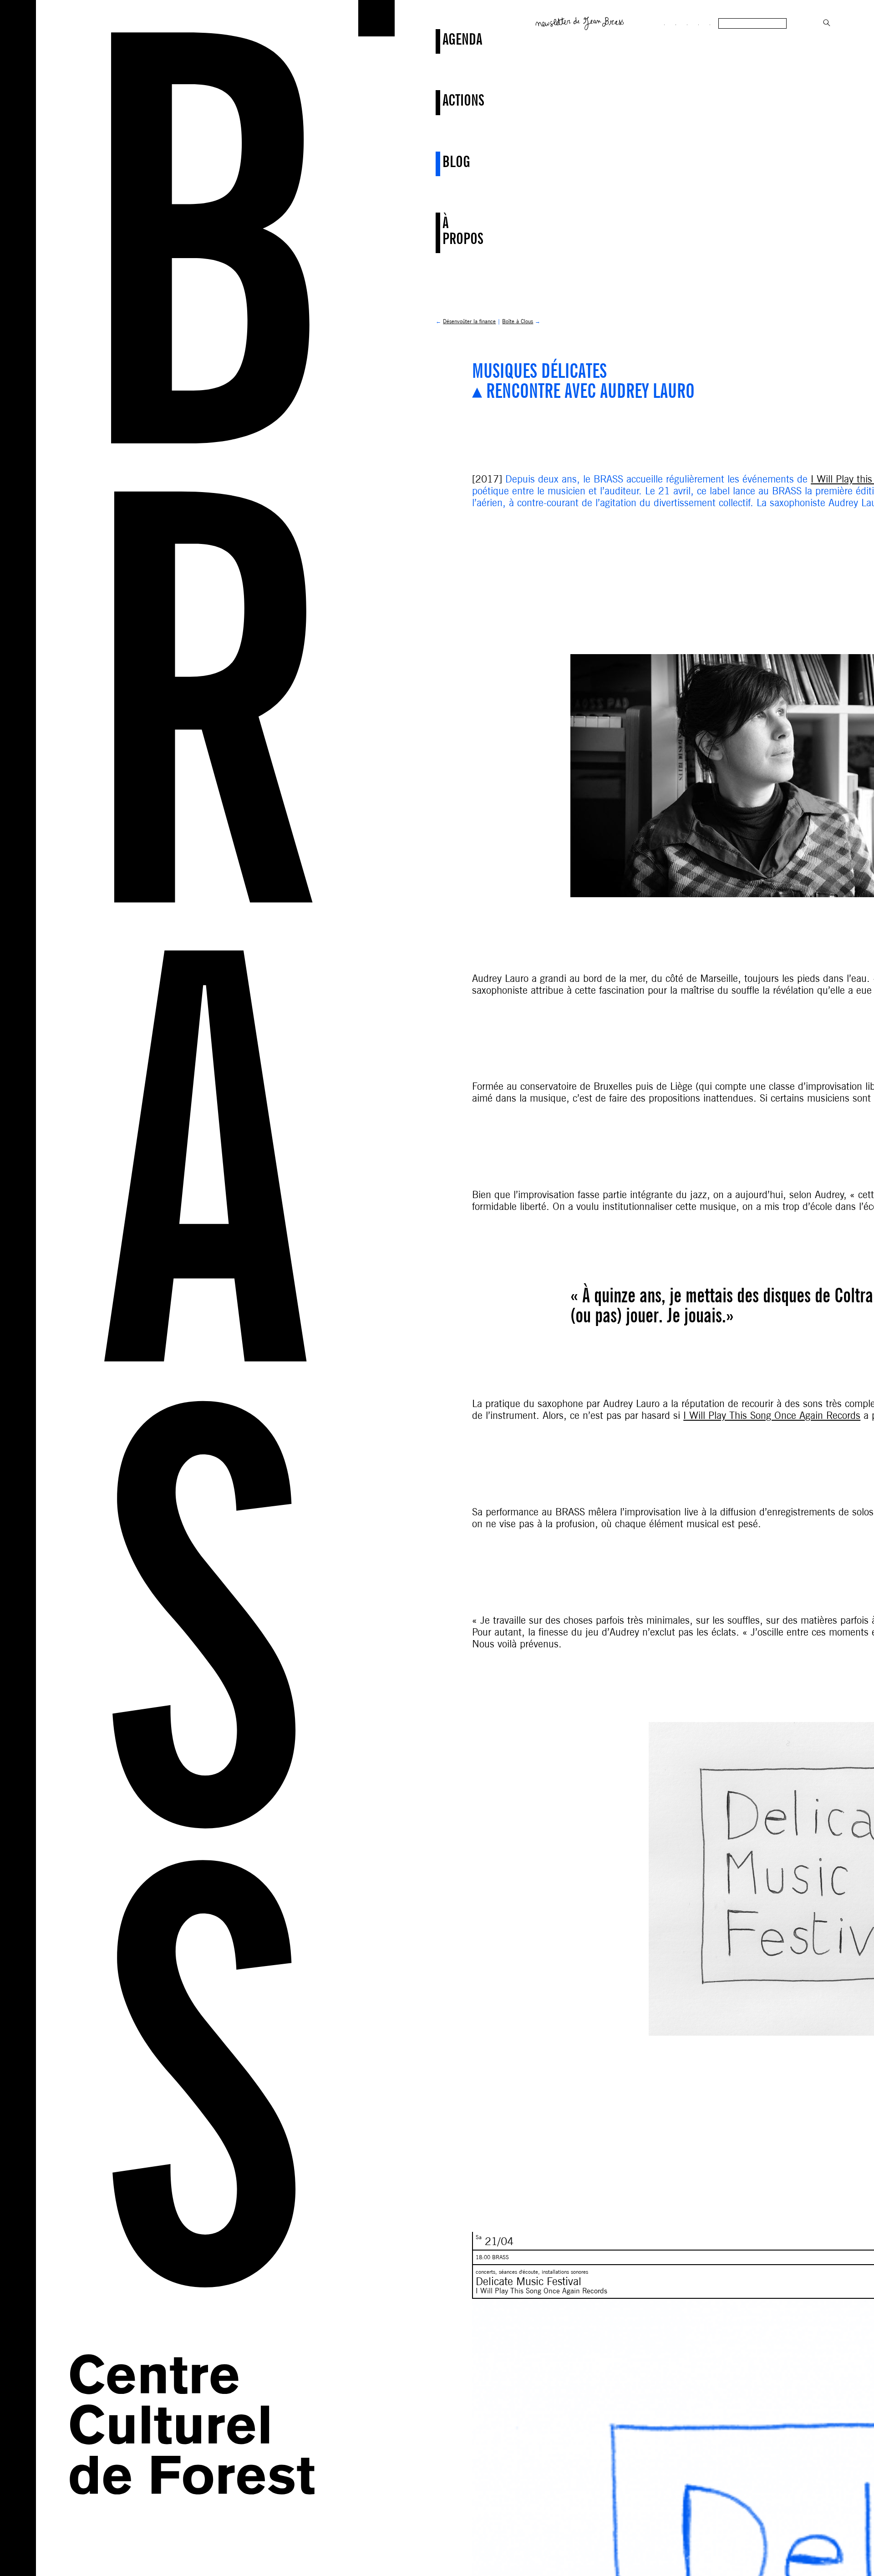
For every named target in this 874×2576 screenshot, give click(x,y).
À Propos (444, 230)
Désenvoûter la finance (469, 321)
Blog (444, 161)
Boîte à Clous (518, 321)
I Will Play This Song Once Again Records (772, 1415)
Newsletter (580, 22)
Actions (444, 100)
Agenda (444, 39)
